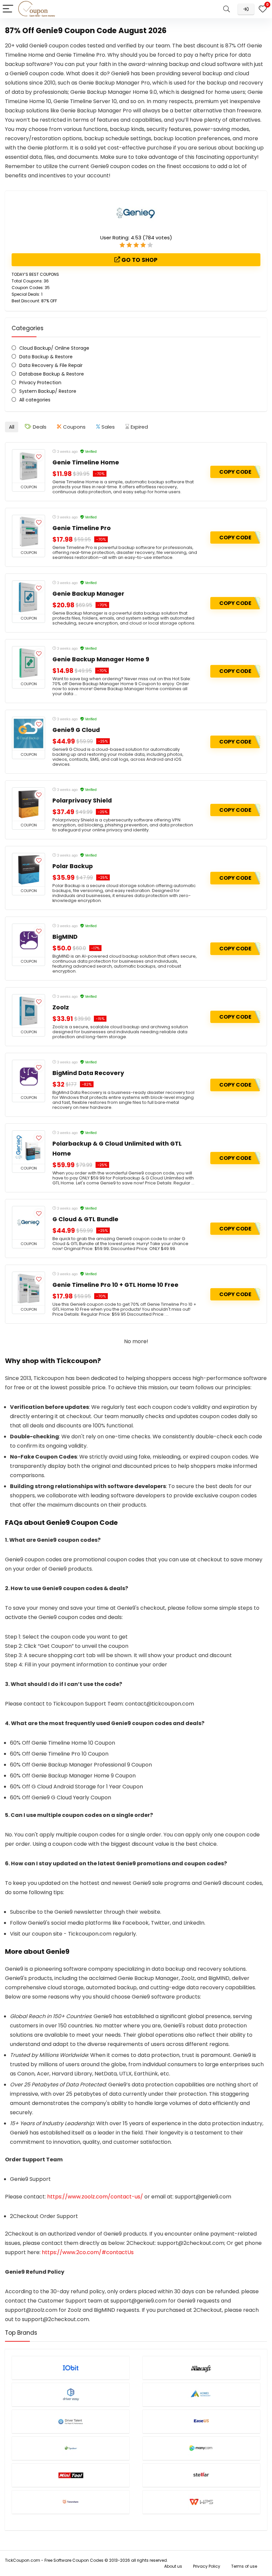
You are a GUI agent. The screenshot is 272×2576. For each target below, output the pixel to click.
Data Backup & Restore (46, 357)
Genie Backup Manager (88, 594)
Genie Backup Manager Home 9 (101, 659)
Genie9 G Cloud (76, 730)
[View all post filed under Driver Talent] (71, 2421)
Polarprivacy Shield (82, 801)
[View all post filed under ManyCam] (201, 2448)
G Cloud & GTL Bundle (85, 1219)
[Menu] (8, 9)
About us (173, 2566)
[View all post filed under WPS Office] (201, 2502)
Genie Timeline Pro (82, 528)
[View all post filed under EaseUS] (201, 2421)
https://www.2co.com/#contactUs (88, 2252)
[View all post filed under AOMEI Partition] (201, 2395)
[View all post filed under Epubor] (71, 2448)
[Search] (227, 9)
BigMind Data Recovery (88, 1073)
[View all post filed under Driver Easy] (71, 2395)
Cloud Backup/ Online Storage (54, 348)
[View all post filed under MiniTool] (71, 2475)
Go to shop (139, 260)
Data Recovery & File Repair (51, 365)
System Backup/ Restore (48, 391)
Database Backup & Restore (52, 374)
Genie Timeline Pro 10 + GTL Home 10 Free (115, 1285)
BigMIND (65, 937)
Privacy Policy (207, 2566)
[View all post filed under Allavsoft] (201, 2368)
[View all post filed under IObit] (71, 2368)
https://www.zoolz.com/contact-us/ (95, 2197)
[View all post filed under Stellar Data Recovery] (201, 2475)
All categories (35, 400)
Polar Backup (73, 866)
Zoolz (61, 1007)
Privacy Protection (40, 383)
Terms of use (244, 2566)
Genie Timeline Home (86, 462)
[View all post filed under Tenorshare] (71, 2502)
